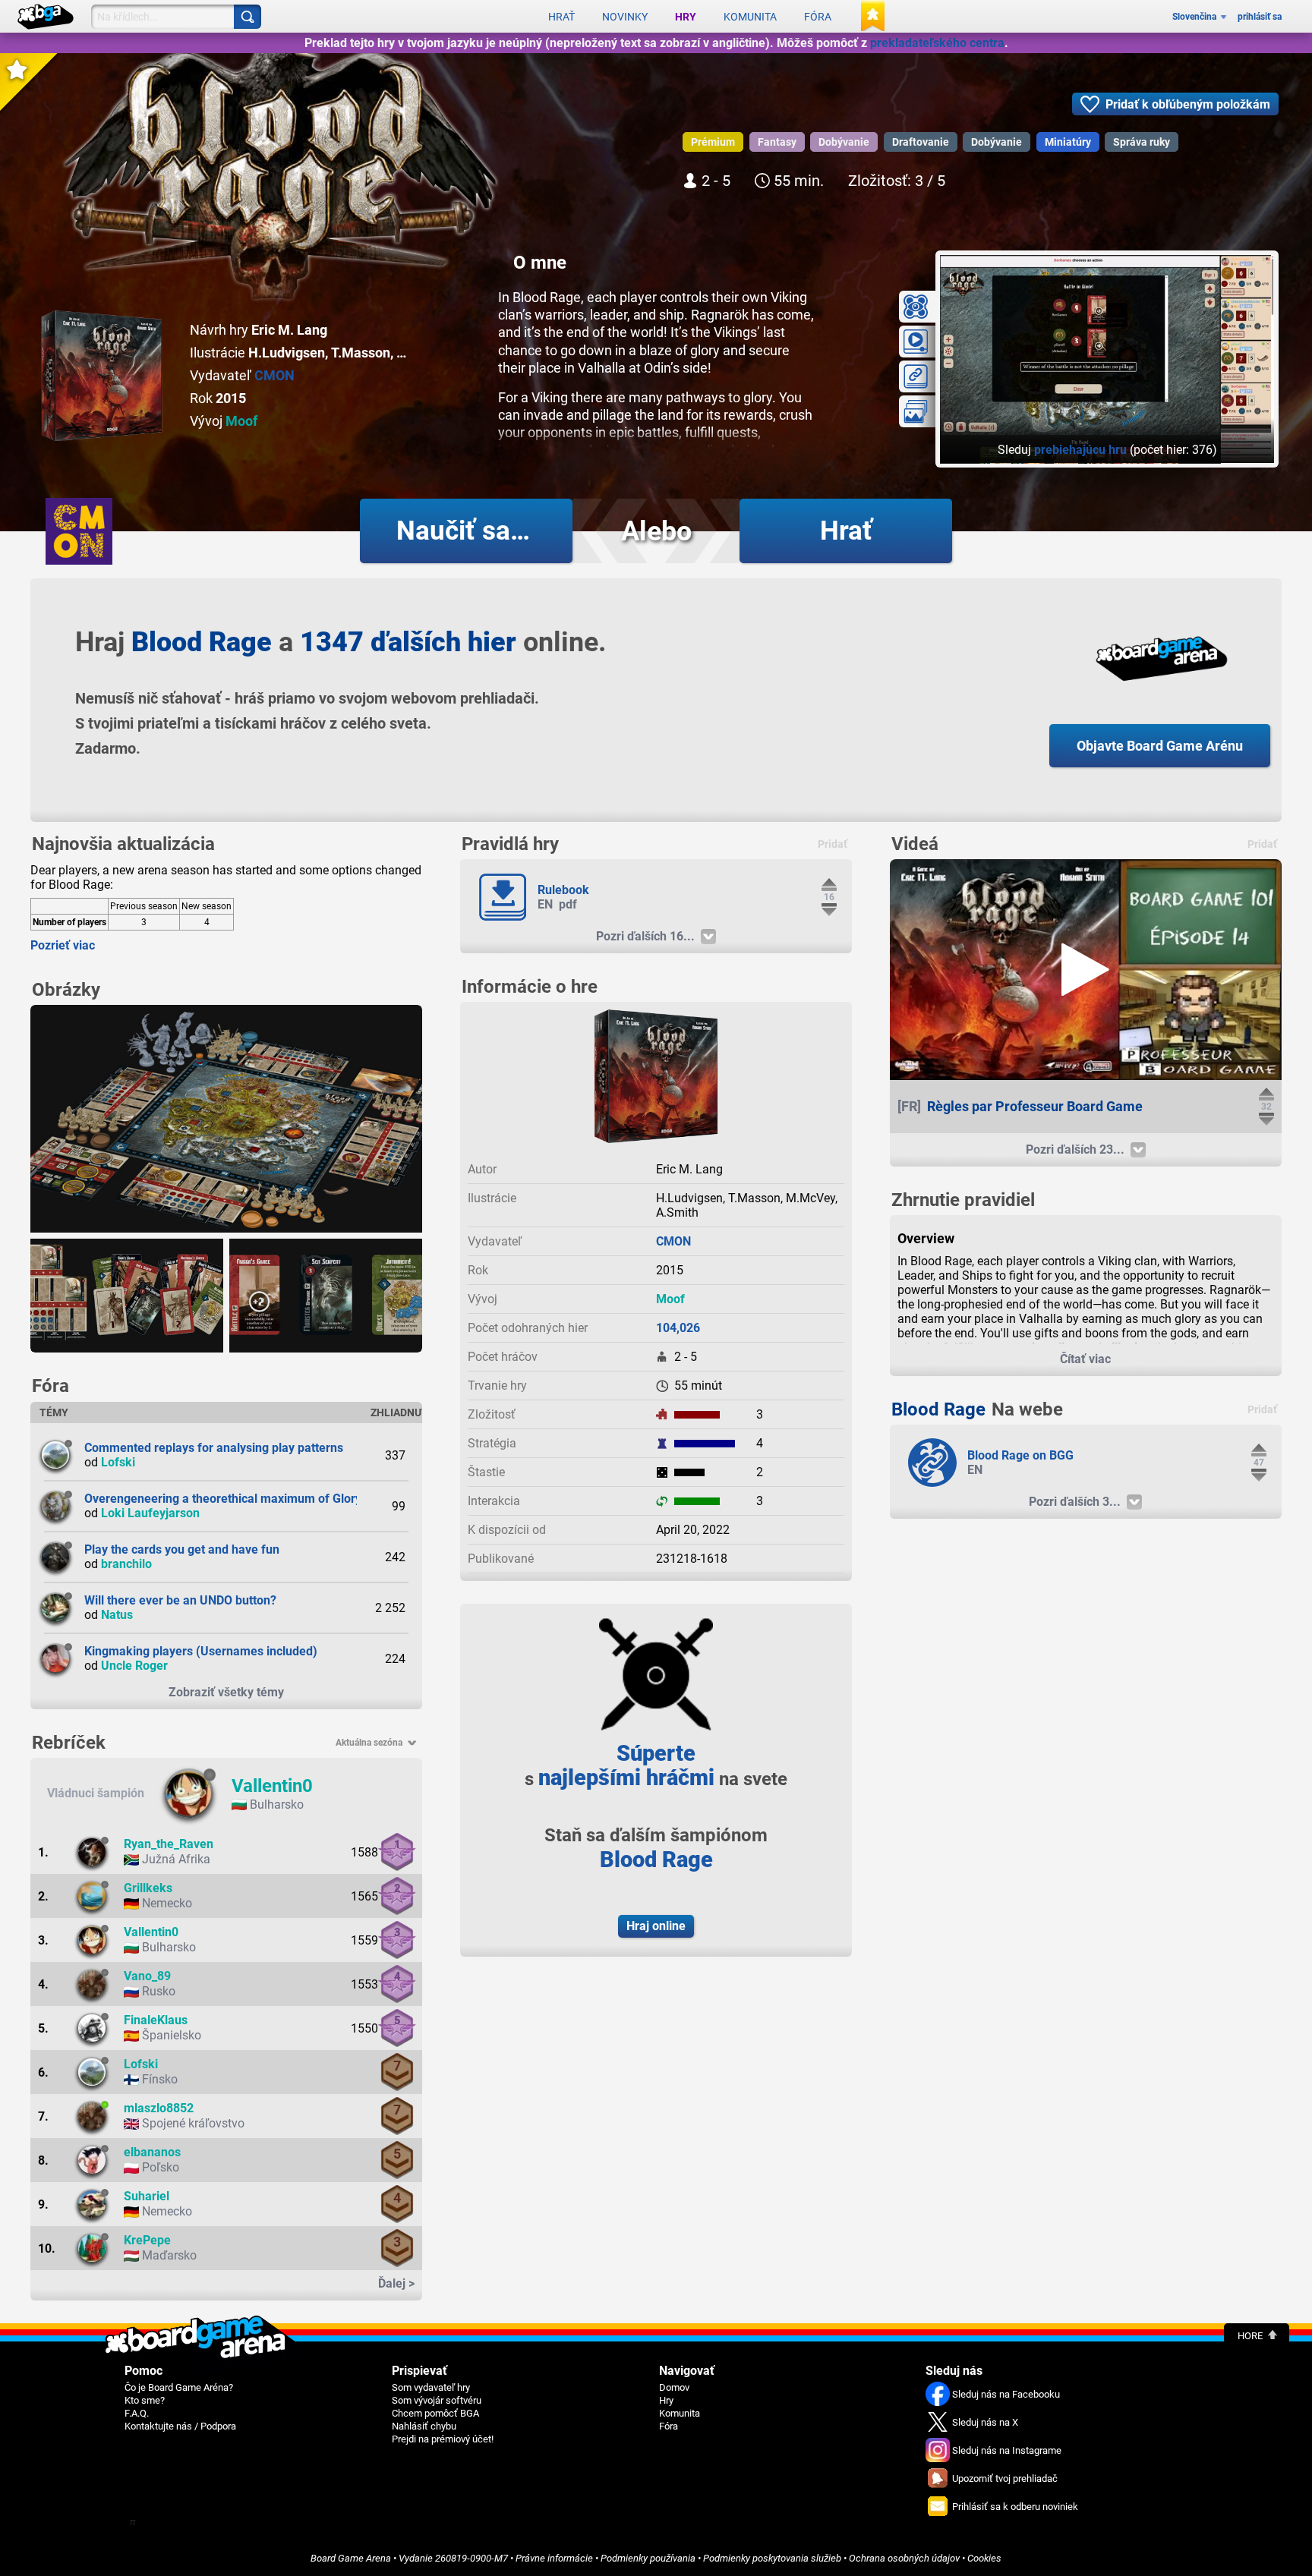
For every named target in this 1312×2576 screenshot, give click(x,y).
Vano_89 (147, 1976)
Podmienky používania (648, 2558)
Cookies (984, 2558)
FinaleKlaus (156, 2020)
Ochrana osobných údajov (904, 2558)
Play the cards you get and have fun (182, 1549)
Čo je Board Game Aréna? (179, 2387)
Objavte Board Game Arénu (1160, 746)
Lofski (118, 1462)
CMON (274, 375)
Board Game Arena (351, 2558)
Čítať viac (1085, 1359)
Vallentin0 (272, 1786)
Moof (241, 421)
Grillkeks (148, 1888)
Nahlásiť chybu (424, 2426)
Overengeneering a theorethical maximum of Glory (223, 1499)
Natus (117, 1615)
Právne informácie (554, 2558)
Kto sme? (145, 2400)
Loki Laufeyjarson (150, 1513)
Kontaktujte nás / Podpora (180, 2426)
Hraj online (656, 1926)
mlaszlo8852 (159, 2108)
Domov (674, 2387)
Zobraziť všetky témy (226, 1692)
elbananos (152, 2152)
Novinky (625, 17)
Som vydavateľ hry (431, 2387)
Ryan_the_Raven (169, 1844)
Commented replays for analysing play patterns (214, 1448)
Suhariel (147, 2196)
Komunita (750, 17)
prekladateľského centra (937, 43)
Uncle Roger (134, 1666)
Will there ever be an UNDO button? (180, 1600)
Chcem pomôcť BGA (435, 2413)
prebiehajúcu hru (1080, 450)
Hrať (561, 17)
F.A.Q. (137, 2413)
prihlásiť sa (1260, 17)
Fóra (818, 17)
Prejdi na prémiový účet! (443, 2439)
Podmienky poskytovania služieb (772, 2558)
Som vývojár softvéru (437, 2400)
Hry (686, 17)
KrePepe (147, 2240)
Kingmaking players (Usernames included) (201, 1651)
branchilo (126, 1564)
